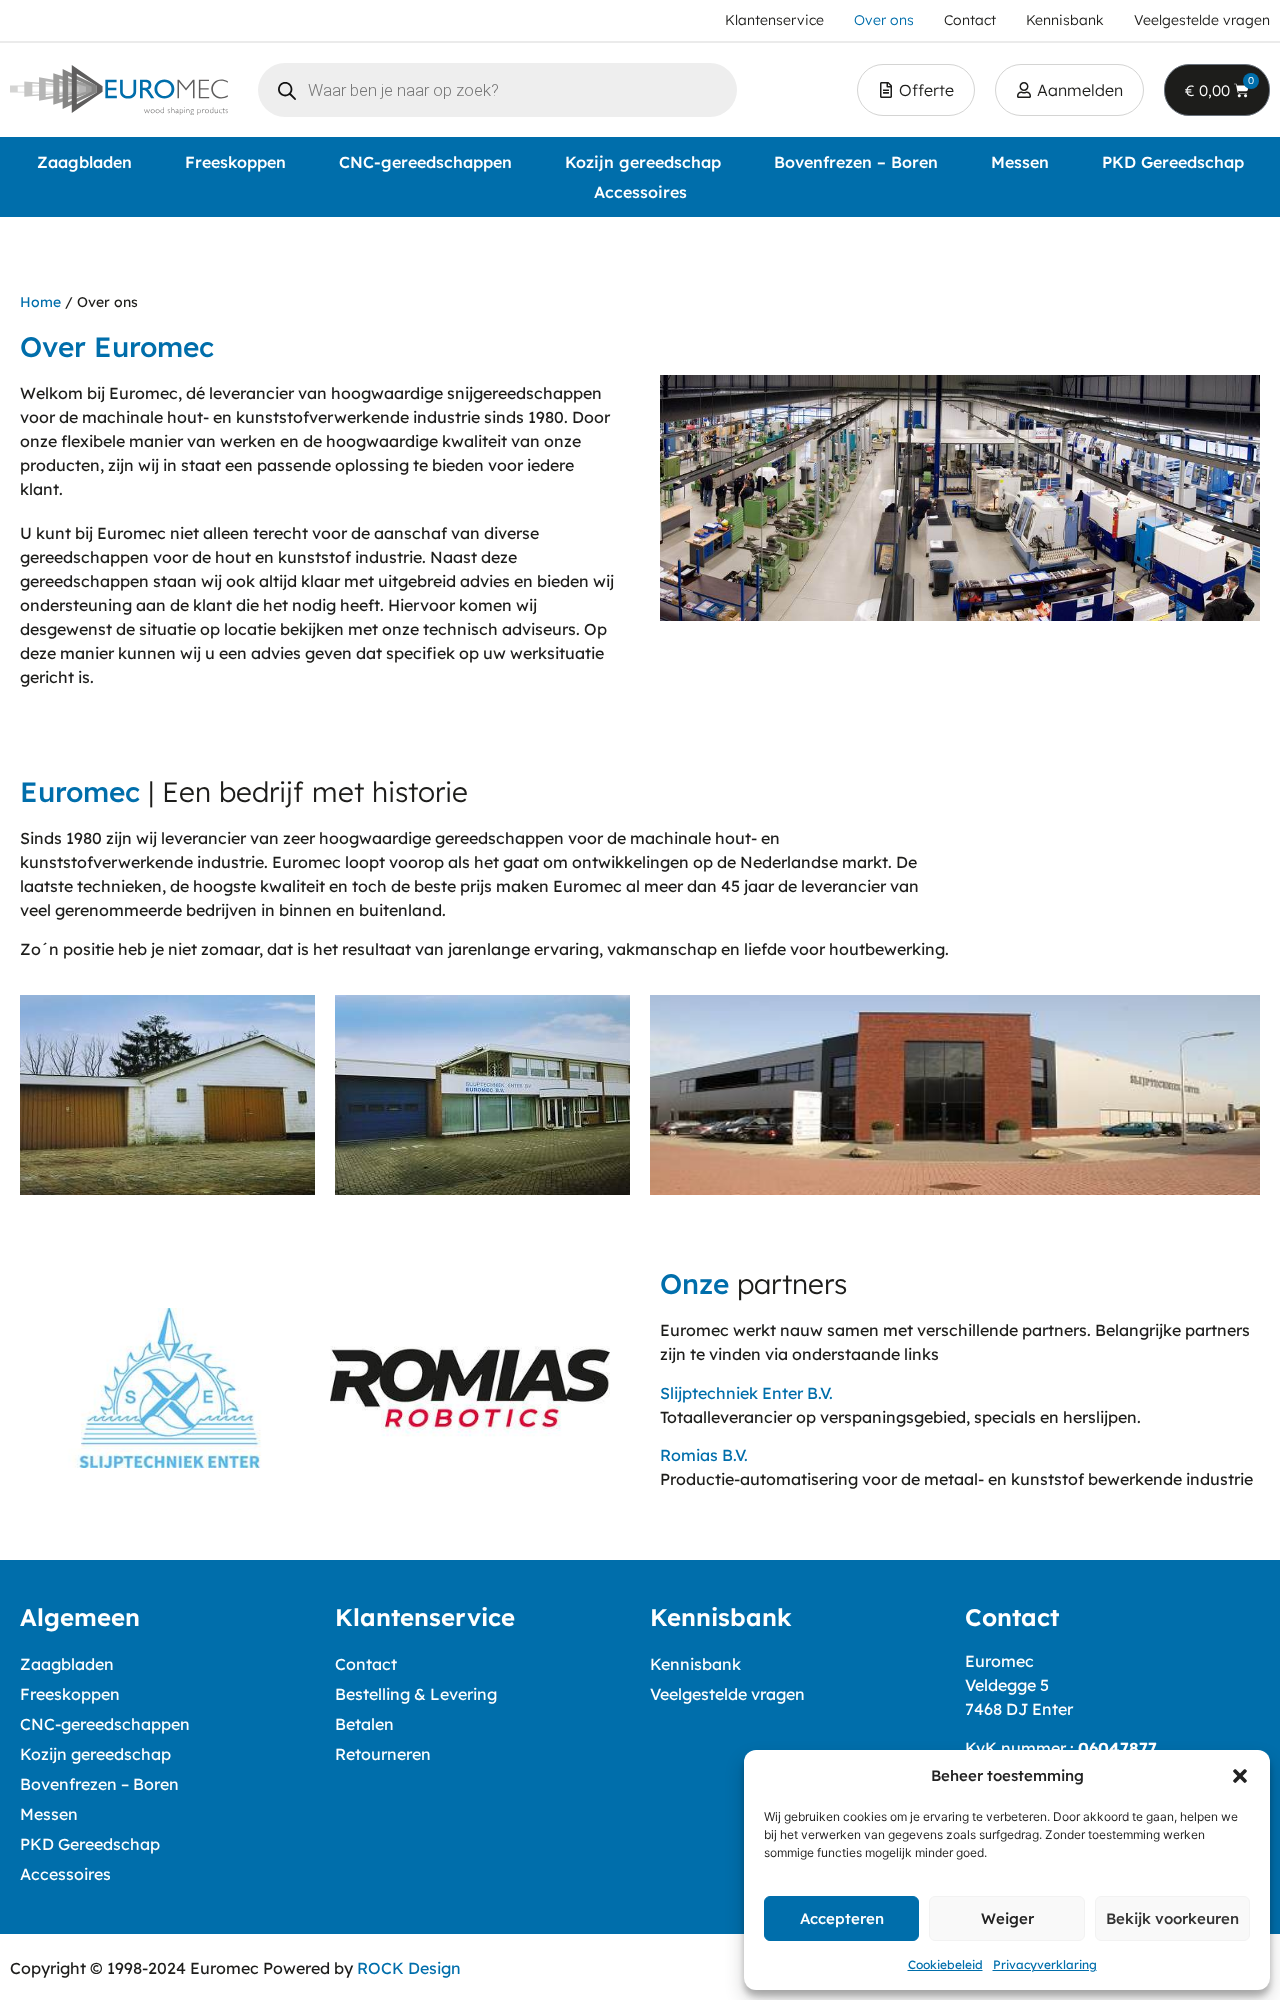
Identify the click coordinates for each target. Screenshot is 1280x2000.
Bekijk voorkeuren (1172, 1918)
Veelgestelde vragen (727, 1694)
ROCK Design (409, 1968)
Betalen (364, 1724)
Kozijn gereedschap (643, 162)
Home (40, 302)
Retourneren (383, 1754)
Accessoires (640, 192)
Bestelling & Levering (416, 1694)
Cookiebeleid (945, 1964)
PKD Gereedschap (1173, 162)
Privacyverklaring (1045, 1964)
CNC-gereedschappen (425, 162)
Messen (1020, 162)
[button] (1240, 1776)
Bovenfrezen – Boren (856, 162)
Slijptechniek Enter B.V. (746, 1393)
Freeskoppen (235, 162)
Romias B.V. (704, 1455)
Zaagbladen (84, 162)
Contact (366, 1664)
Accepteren (842, 1918)
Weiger (1007, 1918)
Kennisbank (695, 1664)
